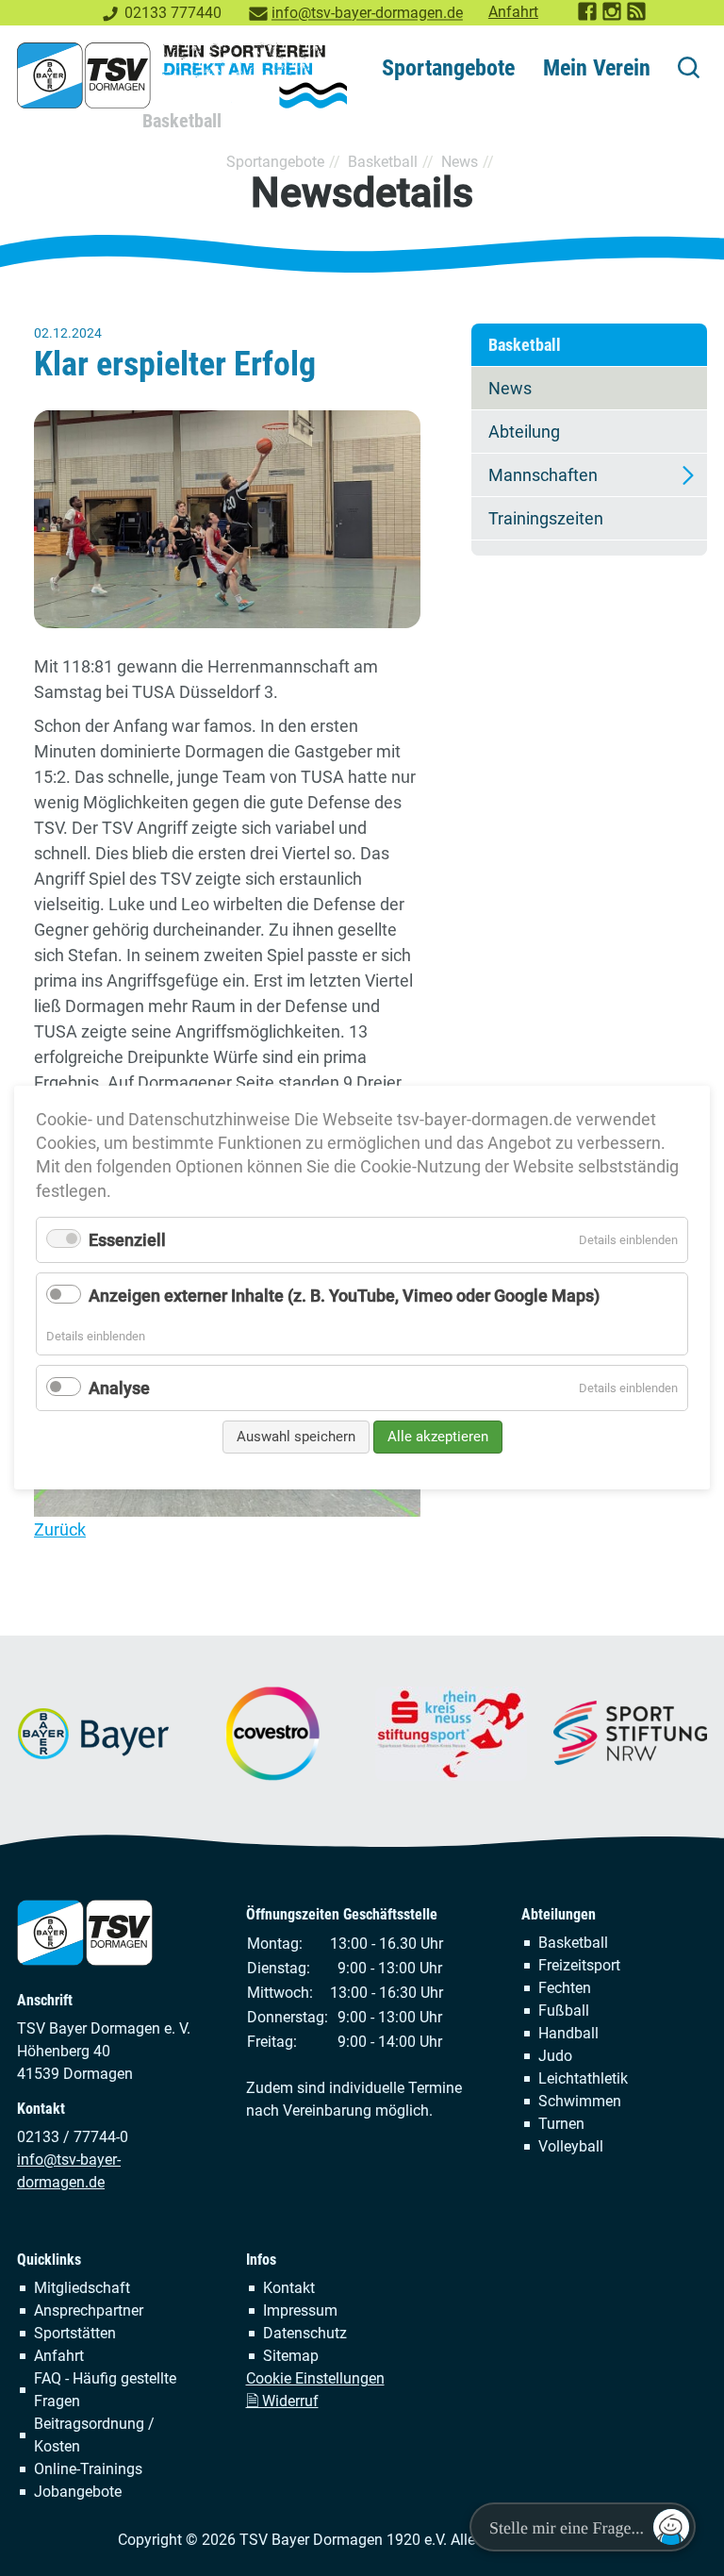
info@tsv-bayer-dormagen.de (367, 13)
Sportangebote (448, 68)
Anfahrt (513, 12)
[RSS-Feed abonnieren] (637, 17)
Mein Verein (597, 68)
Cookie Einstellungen (315, 2378)
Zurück (60, 1529)
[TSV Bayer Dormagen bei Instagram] (613, 17)
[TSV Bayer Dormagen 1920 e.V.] (182, 75)
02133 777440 (173, 13)
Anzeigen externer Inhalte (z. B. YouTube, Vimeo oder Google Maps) (344, 1296)
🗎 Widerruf (282, 2401)
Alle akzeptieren (438, 1437)
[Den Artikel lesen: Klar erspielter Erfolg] (227, 519)
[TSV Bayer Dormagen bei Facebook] (588, 17)
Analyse (119, 1388)
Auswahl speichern (296, 1437)
